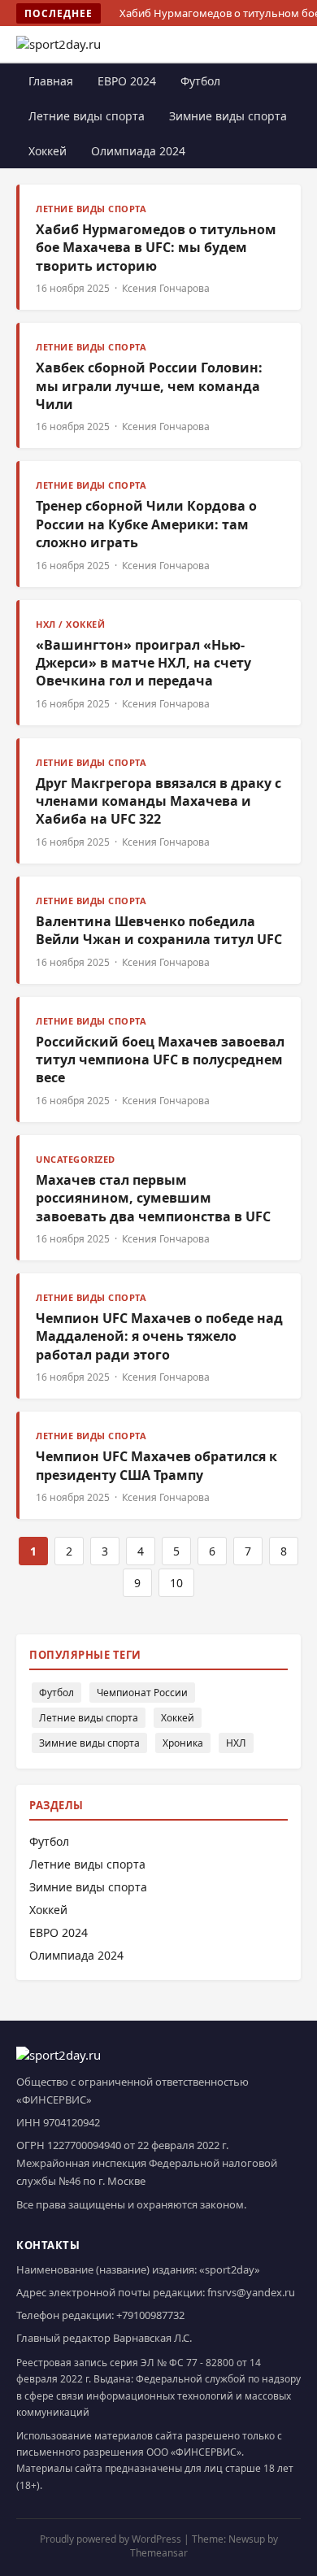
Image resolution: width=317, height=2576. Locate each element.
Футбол (200, 81)
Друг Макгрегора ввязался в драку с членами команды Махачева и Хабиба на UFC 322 (158, 801)
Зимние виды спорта (228, 116)
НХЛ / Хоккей (70, 624)
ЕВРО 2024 (127, 81)
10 (176, 1583)
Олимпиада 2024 (138, 151)
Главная (51, 81)
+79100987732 (150, 2315)
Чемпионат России (142, 1693)
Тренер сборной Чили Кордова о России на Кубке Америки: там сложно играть (146, 524)
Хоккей (48, 151)
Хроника (183, 1743)
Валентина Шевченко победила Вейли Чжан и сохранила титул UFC (159, 930)
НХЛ (236, 1743)
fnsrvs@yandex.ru (251, 2292)
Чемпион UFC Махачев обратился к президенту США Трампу (156, 1465)
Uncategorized (76, 1159)
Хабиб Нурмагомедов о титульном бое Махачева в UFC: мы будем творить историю (156, 248)
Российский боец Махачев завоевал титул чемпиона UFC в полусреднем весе (160, 1060)
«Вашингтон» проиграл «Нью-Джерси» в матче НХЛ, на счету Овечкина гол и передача (143, 663)
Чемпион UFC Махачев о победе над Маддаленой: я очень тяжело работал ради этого (159, 1336)
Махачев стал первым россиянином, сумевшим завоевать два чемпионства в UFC (153, 1198)
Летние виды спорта (87, 116)
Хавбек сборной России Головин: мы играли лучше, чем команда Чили (149, 386)
